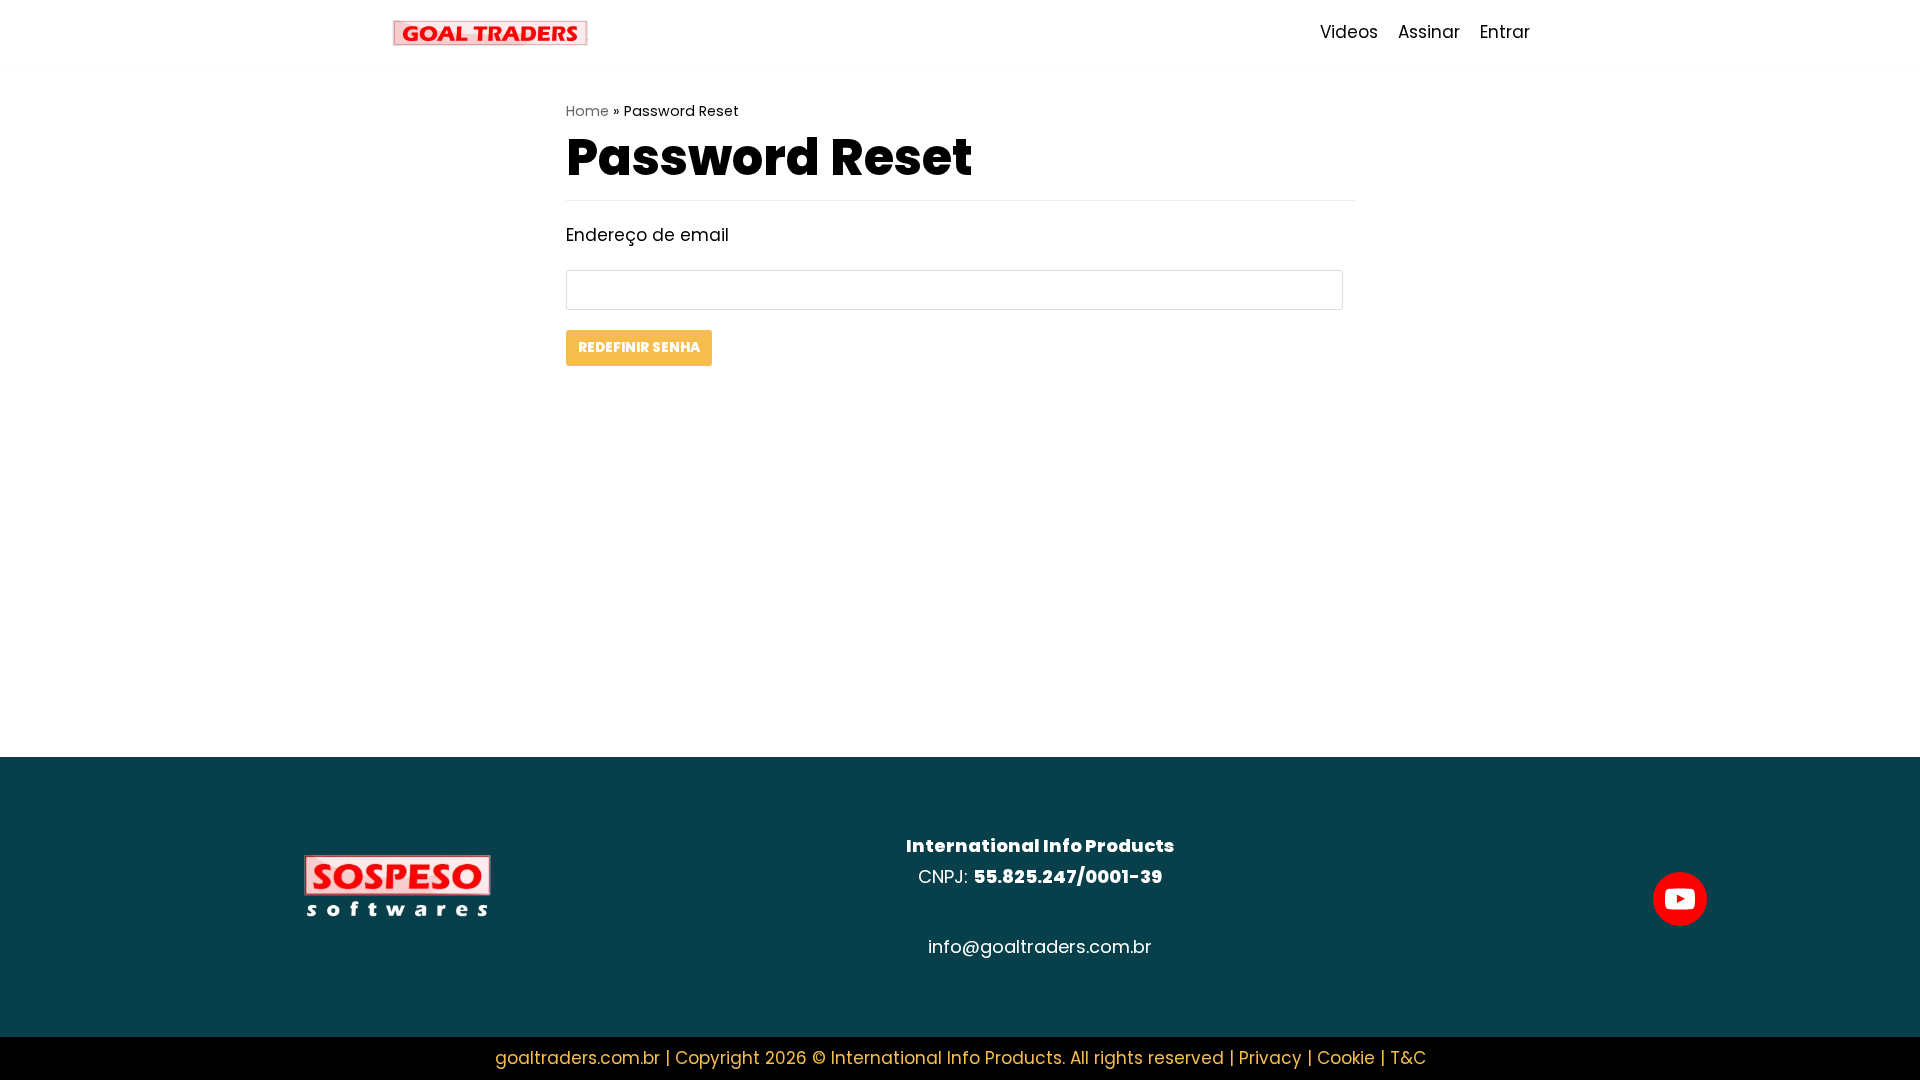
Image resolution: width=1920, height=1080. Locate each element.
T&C (1408, 1058)
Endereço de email (647, 235)
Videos (1349, 32)
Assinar (1429, 32)
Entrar (1505, 32)
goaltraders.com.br (577, 1058)
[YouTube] (1680, 899)
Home (587, 111)
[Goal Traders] (490, 33)
